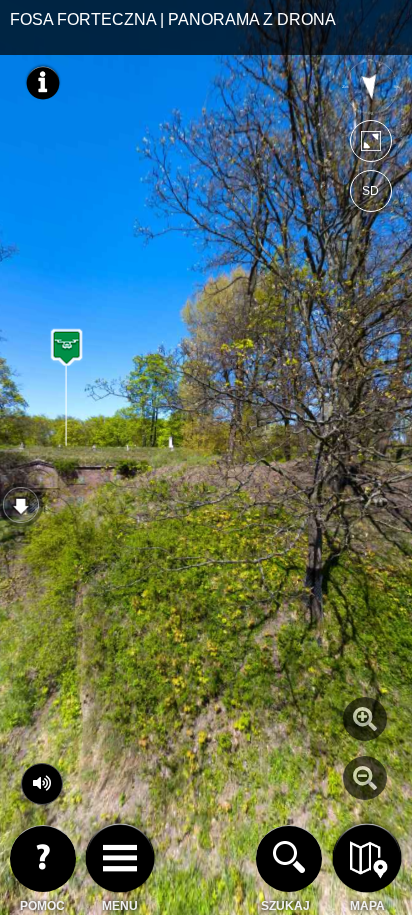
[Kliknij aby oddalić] (365, 778)
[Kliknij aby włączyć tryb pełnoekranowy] (371, 145)
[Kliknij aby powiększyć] (365, 719)
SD (370, 191)
